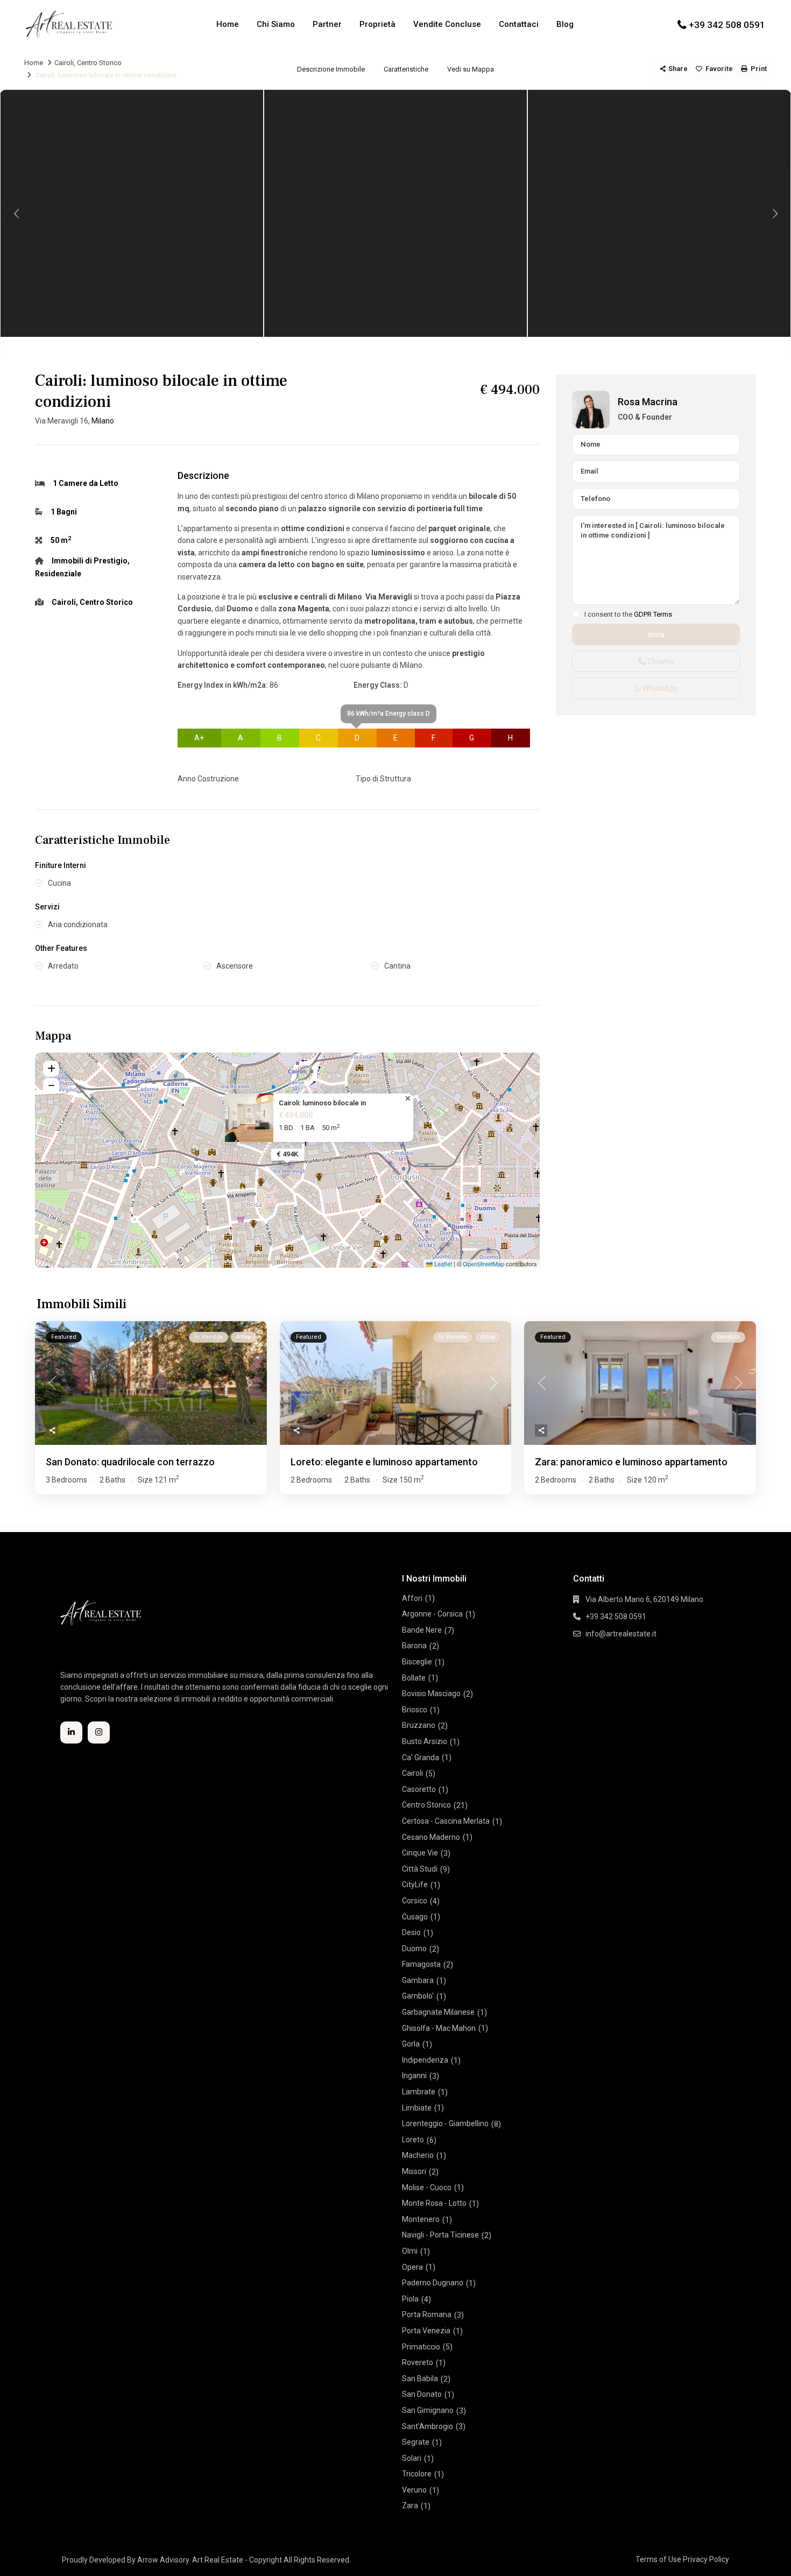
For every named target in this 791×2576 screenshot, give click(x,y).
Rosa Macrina (648, 402)
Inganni (414, 2076)
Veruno (414, 2490)
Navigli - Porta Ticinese (440, 2235)
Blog (565, 24)
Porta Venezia (426, 2331)
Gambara (418, 1980)
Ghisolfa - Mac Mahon (439, 2028)
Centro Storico (99, 63)
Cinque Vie (420, 1853)
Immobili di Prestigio (90, 561)
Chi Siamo (276, 24)
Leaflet (442, 1264)
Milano (103, 421)
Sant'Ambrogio (428, 2426)
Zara (410, 2506)
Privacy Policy (706, 2559)
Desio (411, 1932)
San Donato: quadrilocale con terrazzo (130, 1462)
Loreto (413, 2140)
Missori (414, 2171)
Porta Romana (427, 2314)
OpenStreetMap (483, 1264)
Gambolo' (418, 1996)
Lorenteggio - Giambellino (445, 2123)
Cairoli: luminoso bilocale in (322, 1103)
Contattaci (519, 24)
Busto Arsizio (425, 1741)
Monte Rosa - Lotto (434, 2203)
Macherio (418, 2155)
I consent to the (628, 615)
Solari (412, 2458)
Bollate (414, 1678)
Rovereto (418, 2362)
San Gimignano (428, 2410)
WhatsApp (659, 688)
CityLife (415, 1885)
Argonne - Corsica (432, 1614)
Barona (414, 1646)
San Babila (420, 2379)
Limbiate (417, 2108)
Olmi (410, 2251)
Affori (412, 1598)
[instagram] (99, 1732)
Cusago (415, 1917)
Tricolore (417, 2474)
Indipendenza (425, 2060)
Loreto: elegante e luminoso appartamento (384, 1462)
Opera (412, 2267)
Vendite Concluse (447, 24)
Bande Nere (422, 1630)
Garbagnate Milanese (438, 2012)
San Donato (422, 2394)
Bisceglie (417, 1662)
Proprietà (377, 24)
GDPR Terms (653, 614)
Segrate (416, 2442)
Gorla (411, 2044)
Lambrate (419, 2092)
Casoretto (419, 1789)
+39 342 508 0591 (727, 25)
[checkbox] (576, 614)
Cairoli (64, 63)
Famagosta (421, 1964)
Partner (327, 24)
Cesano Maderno (431, 1837)
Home (228, 24)
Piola (410, 2299)
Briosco (415, 1710)
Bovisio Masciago (431, 1693)
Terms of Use (658, 2559)
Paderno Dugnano (433, 2283)
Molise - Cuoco (427, 2187)
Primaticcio (421, 2347)
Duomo (414, 1949)
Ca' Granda (421, 1758)
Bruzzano (419, 1725)
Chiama (660, 661)
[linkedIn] (71, 1732)
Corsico (415, 1901)
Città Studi (420, 1869)
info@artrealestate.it (621, 1634)
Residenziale (58, 574)
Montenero (421, 2219)
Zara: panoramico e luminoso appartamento (631, 1462)
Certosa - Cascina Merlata (446, 1821)
